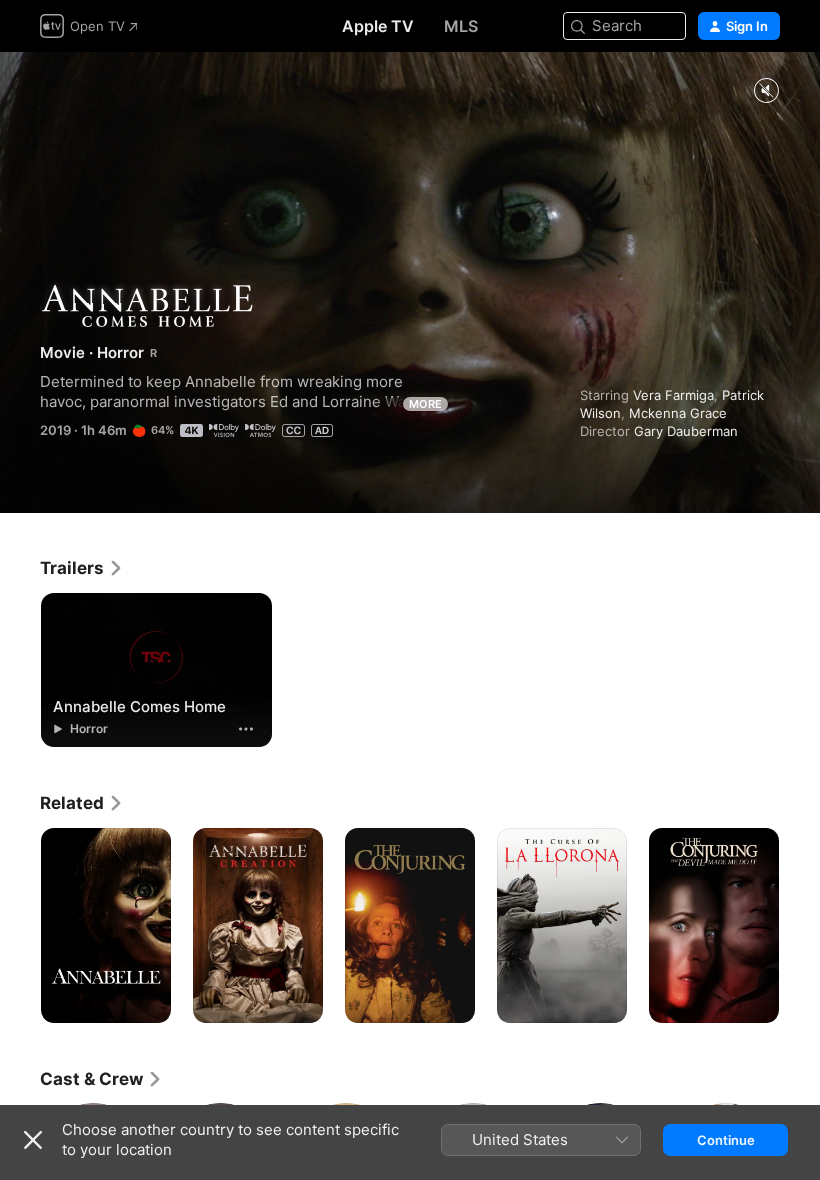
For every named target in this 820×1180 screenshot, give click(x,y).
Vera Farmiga (673, 395)
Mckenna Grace (678, 413)
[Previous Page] (20, 926)
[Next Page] (800, 926)
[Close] (33, 1140)
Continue (726, 1140)
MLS (461, 26)
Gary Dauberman (686, 431)
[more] (246, 729)
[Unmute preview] (766, 91)
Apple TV (378, 26)
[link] (82, 568)
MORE (425, 404)
